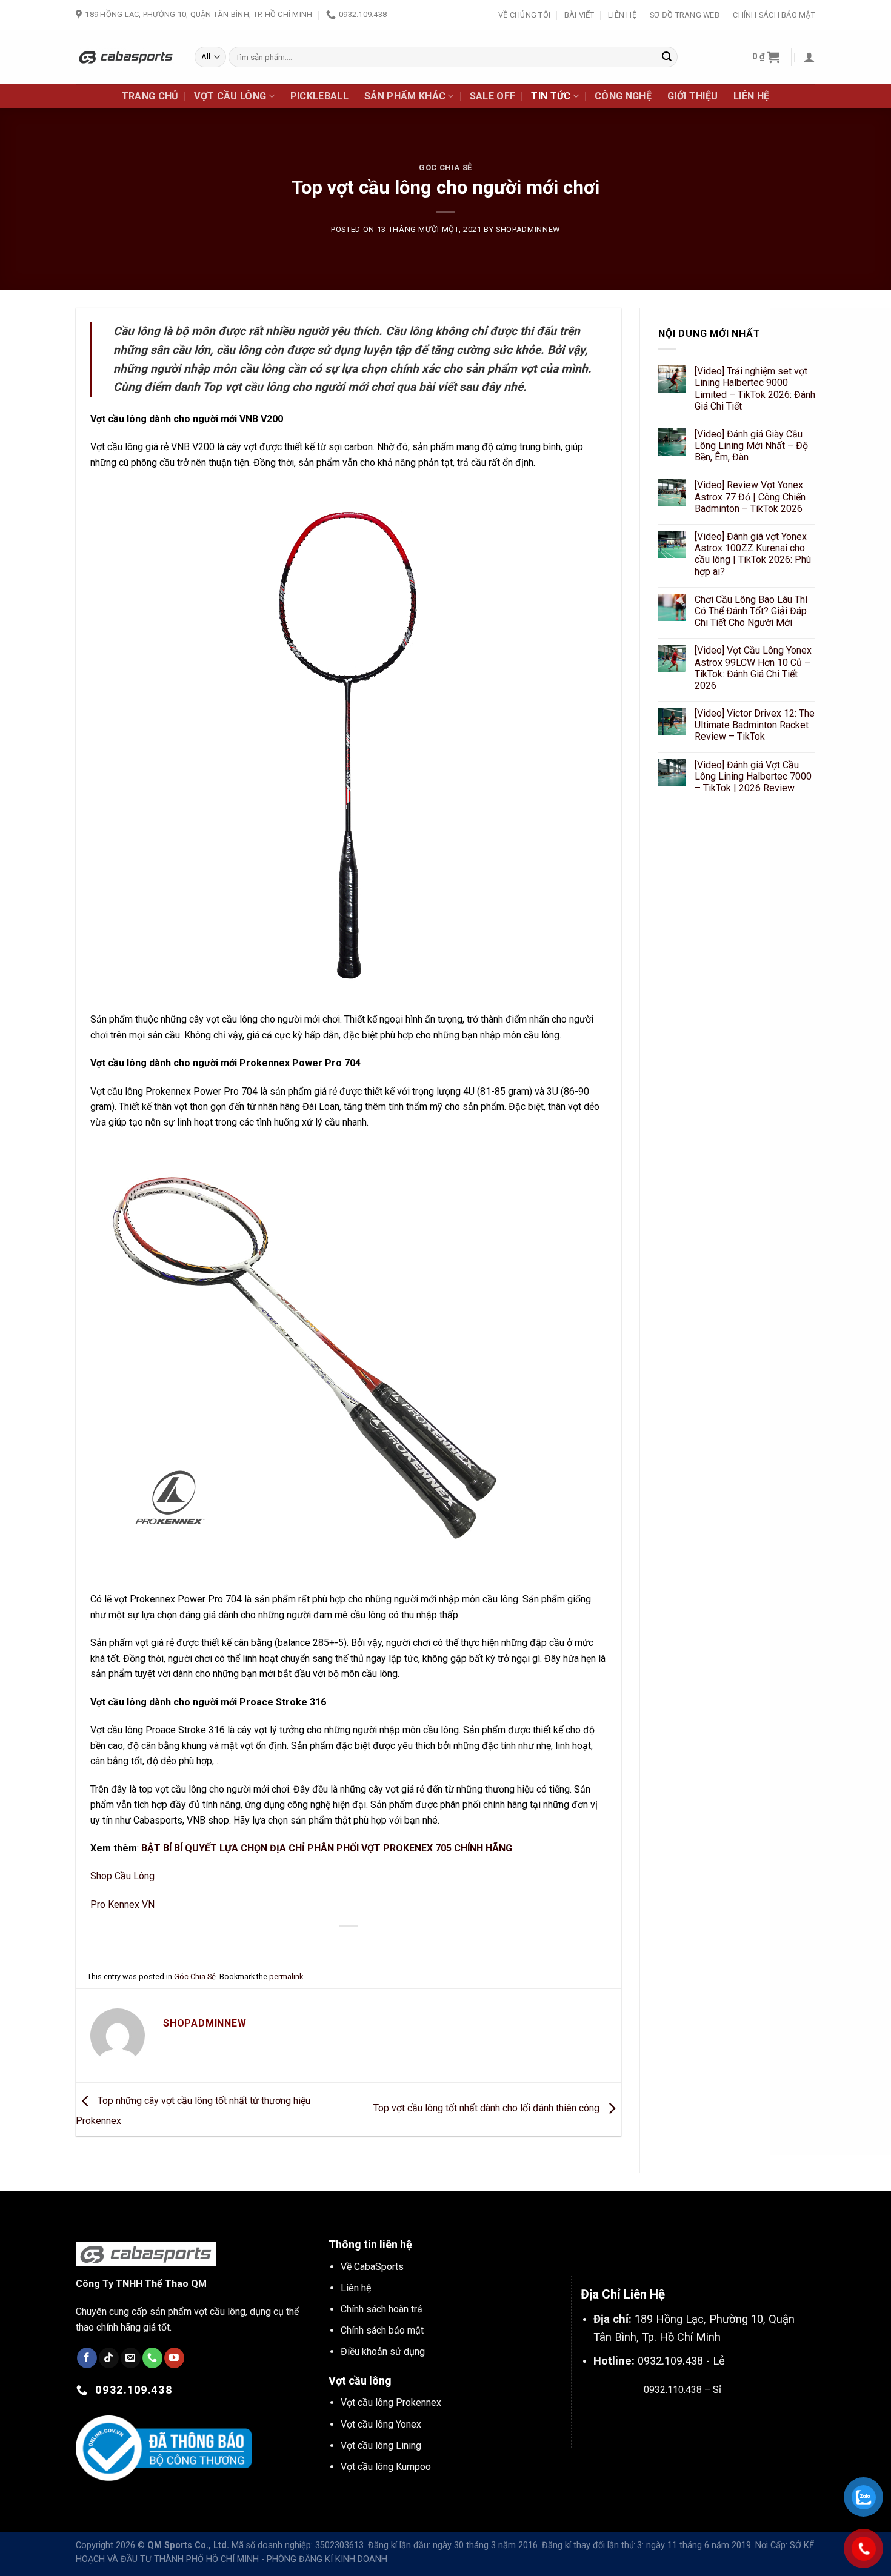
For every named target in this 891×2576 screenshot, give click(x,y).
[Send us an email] (131, 2358)
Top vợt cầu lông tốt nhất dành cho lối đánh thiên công (488, 2109)
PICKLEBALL (319, 96)
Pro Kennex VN (122, 1904)
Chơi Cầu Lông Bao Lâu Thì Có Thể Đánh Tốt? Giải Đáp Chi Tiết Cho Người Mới (751, 611)
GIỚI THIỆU (692, 96)
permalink (286, 1977)
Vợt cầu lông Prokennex (391, 2402)
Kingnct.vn (692, 2418)
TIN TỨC (551, 96)
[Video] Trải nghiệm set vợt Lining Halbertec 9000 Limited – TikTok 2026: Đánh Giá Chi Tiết (755, 389)
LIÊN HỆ (751, 96)
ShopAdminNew (528, 229)
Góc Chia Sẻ (446, 168)
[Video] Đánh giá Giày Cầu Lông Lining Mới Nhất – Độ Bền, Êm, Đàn (751, 446)
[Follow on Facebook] (87, 2358)
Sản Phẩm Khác (405, 96)
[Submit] (667, 57)
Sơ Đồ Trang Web (685, 15)
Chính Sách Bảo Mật (774, 15)
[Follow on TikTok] (109, 2358)
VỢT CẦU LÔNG (230, 96)
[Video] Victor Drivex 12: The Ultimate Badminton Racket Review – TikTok (755, 725)
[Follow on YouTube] (174, 2358)
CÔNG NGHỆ (623, 96)
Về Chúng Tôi (524, 15)
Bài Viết (579, 15)
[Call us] (152, 2358)
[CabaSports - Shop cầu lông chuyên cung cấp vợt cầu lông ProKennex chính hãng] (126, 57)
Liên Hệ (622, 15)
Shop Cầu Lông (122, 1876)
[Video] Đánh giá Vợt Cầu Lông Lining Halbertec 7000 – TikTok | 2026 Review (753, 776)
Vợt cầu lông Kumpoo (386, 2467)
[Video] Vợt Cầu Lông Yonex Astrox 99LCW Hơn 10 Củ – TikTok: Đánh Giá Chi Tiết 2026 (753, 669)
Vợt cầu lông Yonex (381, 2424)
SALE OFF (493, 96)
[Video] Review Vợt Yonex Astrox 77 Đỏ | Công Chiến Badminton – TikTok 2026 (750, 497)
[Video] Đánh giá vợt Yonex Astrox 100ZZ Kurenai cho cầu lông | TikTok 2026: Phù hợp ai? (753, 554)
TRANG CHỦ (150, 96)
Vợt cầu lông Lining (381, 2445)
